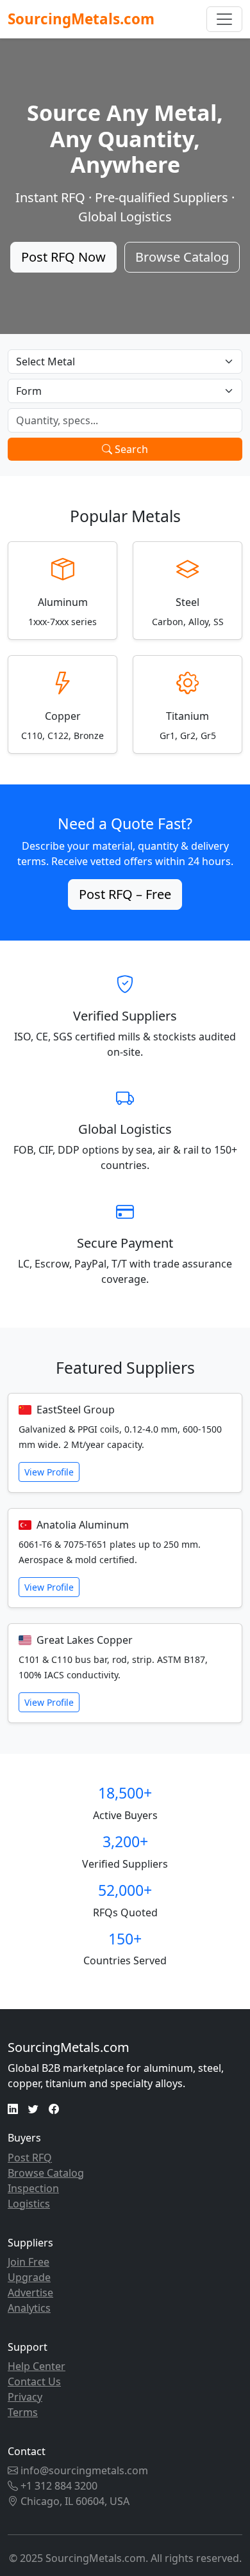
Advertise (30, 2293)
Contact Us (34, 2381)
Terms (23, 2412)
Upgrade (29, 2277)
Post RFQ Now (63, 257)
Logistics (29, 2204)
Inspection (33, 2188)
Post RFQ (30, 2158)
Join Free (29, 2262)
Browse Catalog (182, 257)
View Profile (49, 1472)
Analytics (29, 2308)
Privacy (25, 2397)
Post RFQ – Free (125, 894)
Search (130, 449)
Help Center (37, 2366)
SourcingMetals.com (81, 19)
